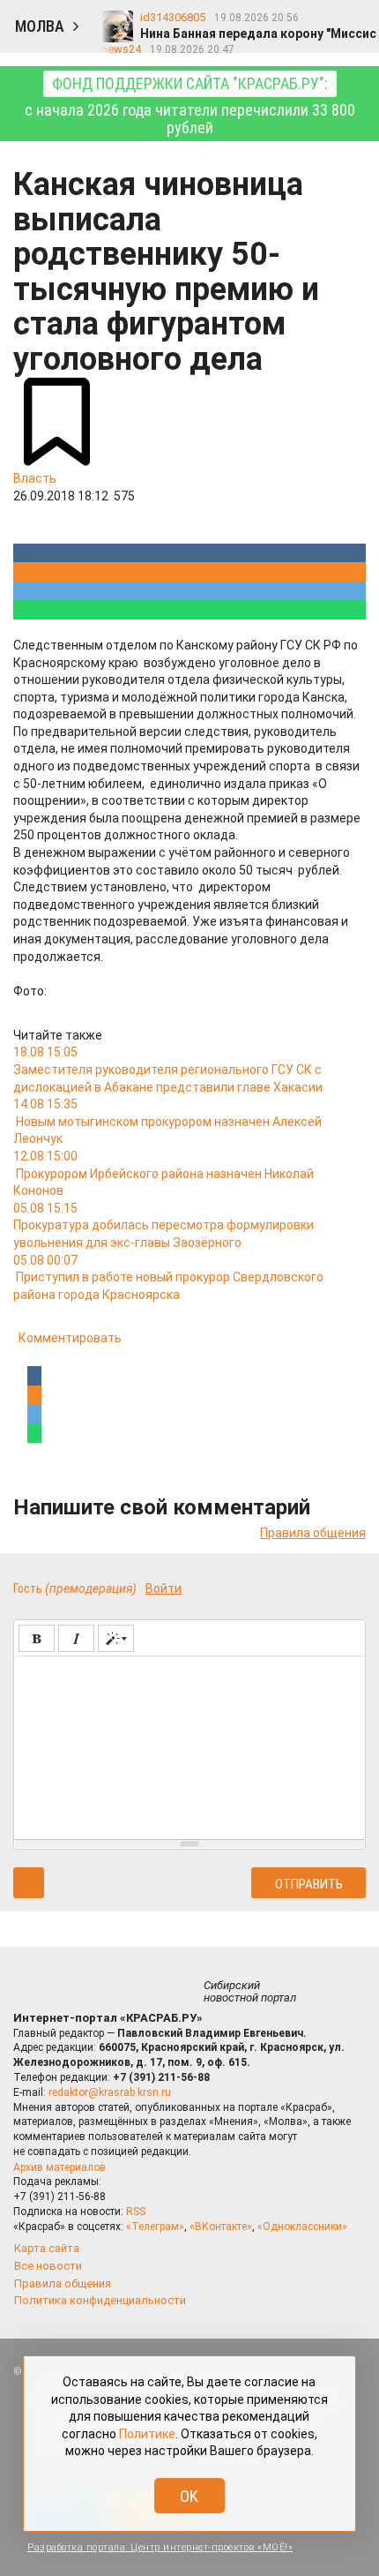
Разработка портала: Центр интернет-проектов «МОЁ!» (160, 2547)
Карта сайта (47, 2248)
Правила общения (313, 1533)
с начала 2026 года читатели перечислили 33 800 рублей (190, 105)
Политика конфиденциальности (100, 2300)
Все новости (48, 2266)
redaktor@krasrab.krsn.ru (110, 2092)
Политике (147, 2434)
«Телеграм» (155, 2227)
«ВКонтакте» (221, 2227)
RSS (136, 2212)
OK (189, 2496)
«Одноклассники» (302, 2227)
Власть (35, 478)
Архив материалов (59, 2167)
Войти (163, 1588)
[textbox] (189, 1745)
